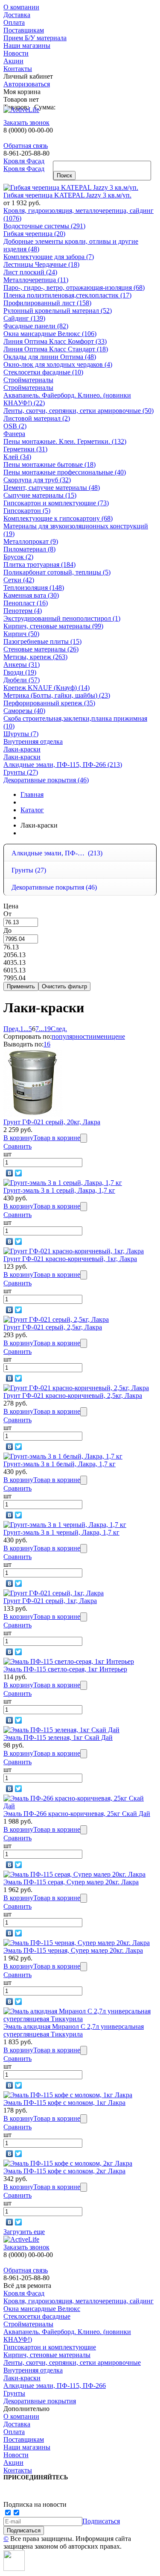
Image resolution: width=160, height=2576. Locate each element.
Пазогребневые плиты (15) (42, 641)
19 (47, 1029)
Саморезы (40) (24, 711)
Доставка (17, 15)
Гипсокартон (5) (27, 511)
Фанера (14, 434)
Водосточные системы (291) (44, 226)
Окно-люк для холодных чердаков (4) (58, 364)
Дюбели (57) (22, 680)
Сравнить (17, 1146)
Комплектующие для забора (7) (49, 257)
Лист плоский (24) (30, 272)
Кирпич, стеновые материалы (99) (53, 626)
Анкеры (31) (22, 665)
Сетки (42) (19, 580)
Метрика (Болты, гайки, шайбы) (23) (57, 695)
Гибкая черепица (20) (34, 234)
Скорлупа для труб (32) (37, 480)
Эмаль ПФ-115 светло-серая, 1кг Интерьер (65, 1669)
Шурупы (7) (21, 734)
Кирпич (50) (21, 634)
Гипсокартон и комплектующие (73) (56, 503)
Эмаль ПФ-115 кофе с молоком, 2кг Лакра (64, 2171)
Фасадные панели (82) (36, 326)
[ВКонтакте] (10, 1173)
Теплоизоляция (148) (34, 588)
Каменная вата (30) (31, 595)
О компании (21, 7)
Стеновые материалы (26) (41, 649)
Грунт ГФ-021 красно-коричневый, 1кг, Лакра (70, 1259)
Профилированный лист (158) (47, 303)
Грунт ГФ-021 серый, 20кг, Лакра (52, 1122)
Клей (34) (17, 457)
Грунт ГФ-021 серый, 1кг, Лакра (50, 1601)
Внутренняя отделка (33, 741)
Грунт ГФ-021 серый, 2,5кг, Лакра (53, 1327)
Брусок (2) (18, 557)
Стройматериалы (28, 380)
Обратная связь (26, 146)
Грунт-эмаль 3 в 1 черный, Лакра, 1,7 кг (61, 1532)
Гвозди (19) (20, 672)
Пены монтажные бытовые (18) (49, 464)
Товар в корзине (57, 1138)
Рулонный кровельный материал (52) (58, 311)
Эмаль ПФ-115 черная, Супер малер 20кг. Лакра (73, 1950)
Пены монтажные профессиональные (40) (65, 472)
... (26, 1029)
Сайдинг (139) (24, 318)
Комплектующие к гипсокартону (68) (58, 518)
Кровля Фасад (24, 161)
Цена (11, 906)
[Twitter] (19, 1173)
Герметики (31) (25, 449)
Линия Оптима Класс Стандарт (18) (56, 349)
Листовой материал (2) (37, 418)
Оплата (14, 22)
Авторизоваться (27, 84)
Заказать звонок (26, 122)
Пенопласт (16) (26, 603)
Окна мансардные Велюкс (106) (50, 334)
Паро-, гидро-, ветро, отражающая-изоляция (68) (74, 287)
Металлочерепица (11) (36, 280)
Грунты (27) (21, 772)
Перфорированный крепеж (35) (49, 703)
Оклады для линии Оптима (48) (50, 357)
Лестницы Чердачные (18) (41, 264)
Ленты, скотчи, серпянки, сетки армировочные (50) (79, 411)
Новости (16, 53)
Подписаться (101, 2521)
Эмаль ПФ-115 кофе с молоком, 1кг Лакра (64, 2103)
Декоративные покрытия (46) (46, 780)
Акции (13, 61)
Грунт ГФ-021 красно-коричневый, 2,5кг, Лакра (73, 1396)
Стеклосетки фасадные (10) (43, 372)
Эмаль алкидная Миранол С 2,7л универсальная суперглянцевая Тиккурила (74, 2030)
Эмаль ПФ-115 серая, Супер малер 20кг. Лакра (71, 1882)
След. (59, 1029)
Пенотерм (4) (23, 611)
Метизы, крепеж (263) (35, 657)
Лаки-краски (22, 749)
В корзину (18, 1138)
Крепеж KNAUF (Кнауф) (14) (47, 688)
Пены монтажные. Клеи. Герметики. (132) (65, 441)
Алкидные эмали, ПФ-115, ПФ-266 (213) (63, 765)
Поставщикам (24, 30)
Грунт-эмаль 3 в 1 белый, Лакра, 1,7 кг (60, 1464)
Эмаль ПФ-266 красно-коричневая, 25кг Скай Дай (77, 1814)
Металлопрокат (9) (31, 541)
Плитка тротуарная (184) (39, 564)
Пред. (12, 1029)
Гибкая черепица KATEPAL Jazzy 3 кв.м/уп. (67, 195)
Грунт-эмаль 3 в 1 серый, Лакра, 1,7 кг (59, 1190)
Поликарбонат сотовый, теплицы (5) (57, 572)
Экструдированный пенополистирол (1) (62, 618)
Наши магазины (27, 46)
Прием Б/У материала (35, 38)
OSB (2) (15, 426)
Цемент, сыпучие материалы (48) (52, 488)
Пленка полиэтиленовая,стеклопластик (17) (67, 295)
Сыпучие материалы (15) (40, 495)
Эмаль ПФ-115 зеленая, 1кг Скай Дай (58, 1737)
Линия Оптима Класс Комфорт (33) (55, 341)
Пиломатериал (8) (29, 549)
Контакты (18, 69)
